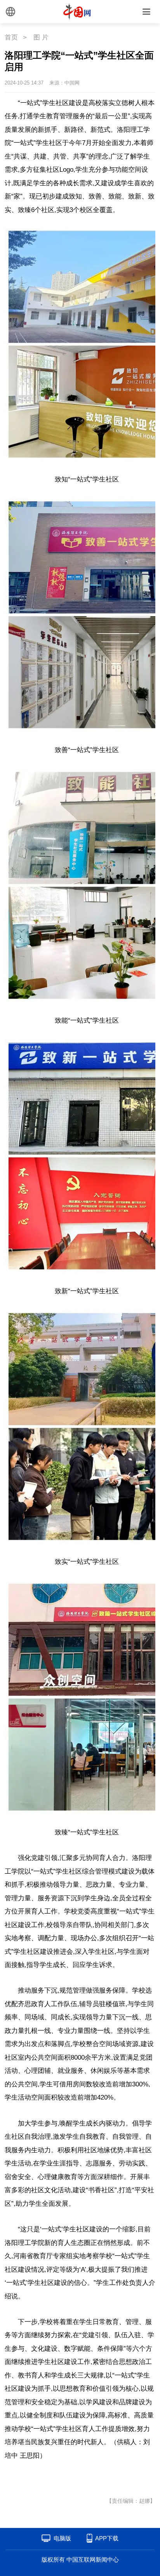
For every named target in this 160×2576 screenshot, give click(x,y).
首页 (11, 37)
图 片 (41, 37)
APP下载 (107, 2538)
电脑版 (62, 2538)
